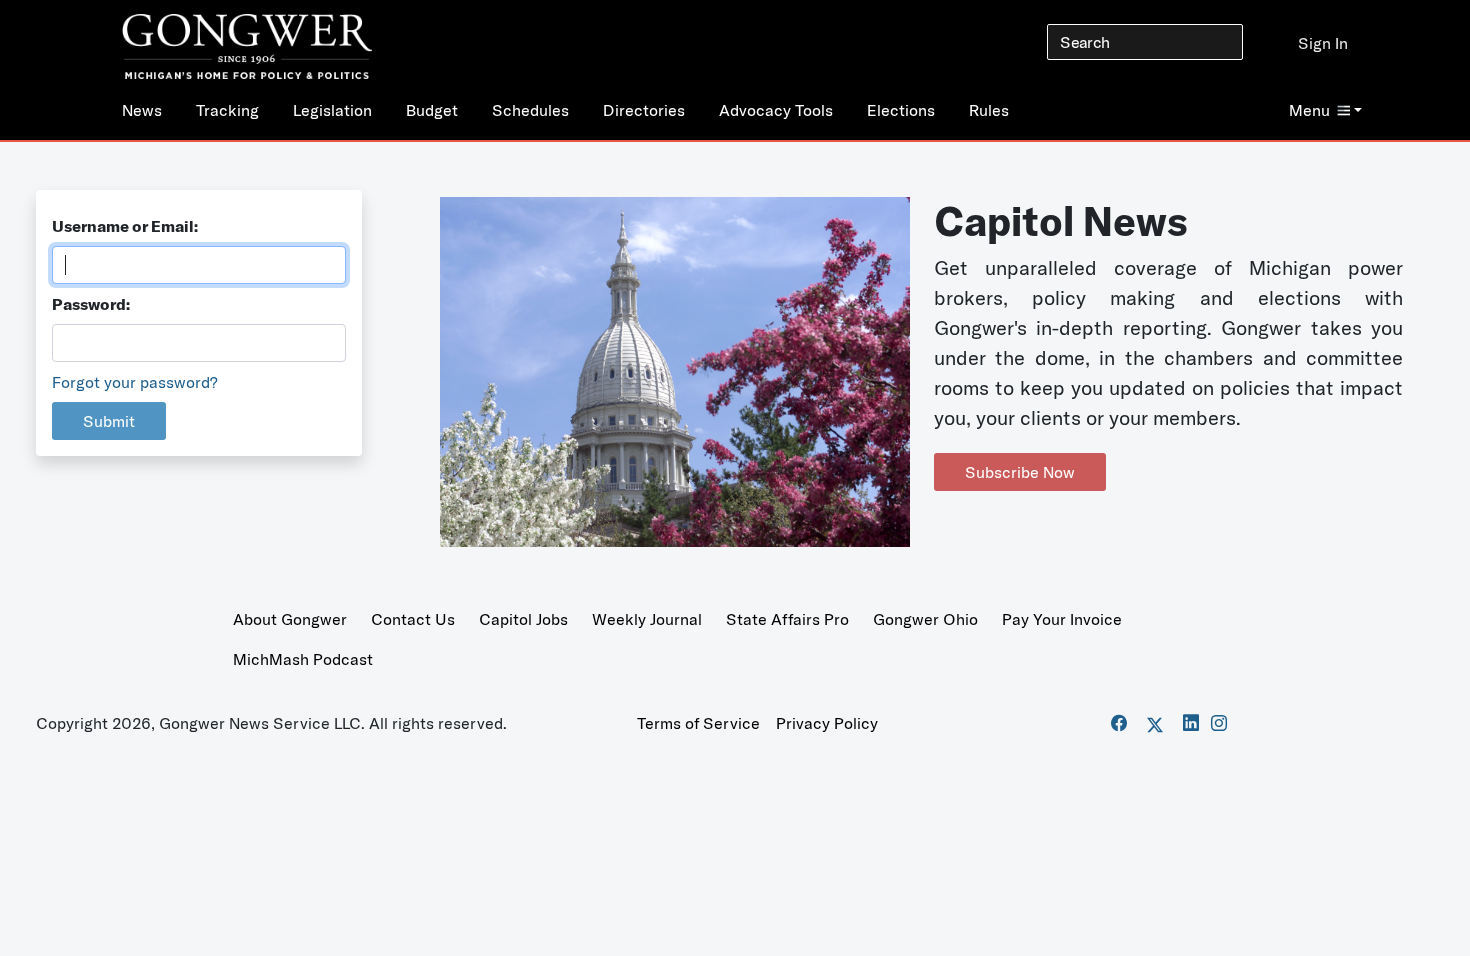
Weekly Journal (647, 619)
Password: (91, 304)
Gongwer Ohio (925, 619)
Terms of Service (698, 723)
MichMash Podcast (303, 659)
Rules (989, 110)
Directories (644, 110)
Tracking (227, 110)
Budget (432, 110)
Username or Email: (125, 226)
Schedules (530, 110)
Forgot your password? (135, 382)
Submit (109, 421)
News (142, 110)
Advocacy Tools (776, 110)
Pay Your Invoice (1062, 619)
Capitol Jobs (523, 619)
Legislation (332, 110)
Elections (901, 110)
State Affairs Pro (787, 619)
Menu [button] (1309, 110)
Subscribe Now (1020, 472)
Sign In (1323, 43)
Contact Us (413, 619)
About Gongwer (290, 619)
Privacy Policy (827, 723)
